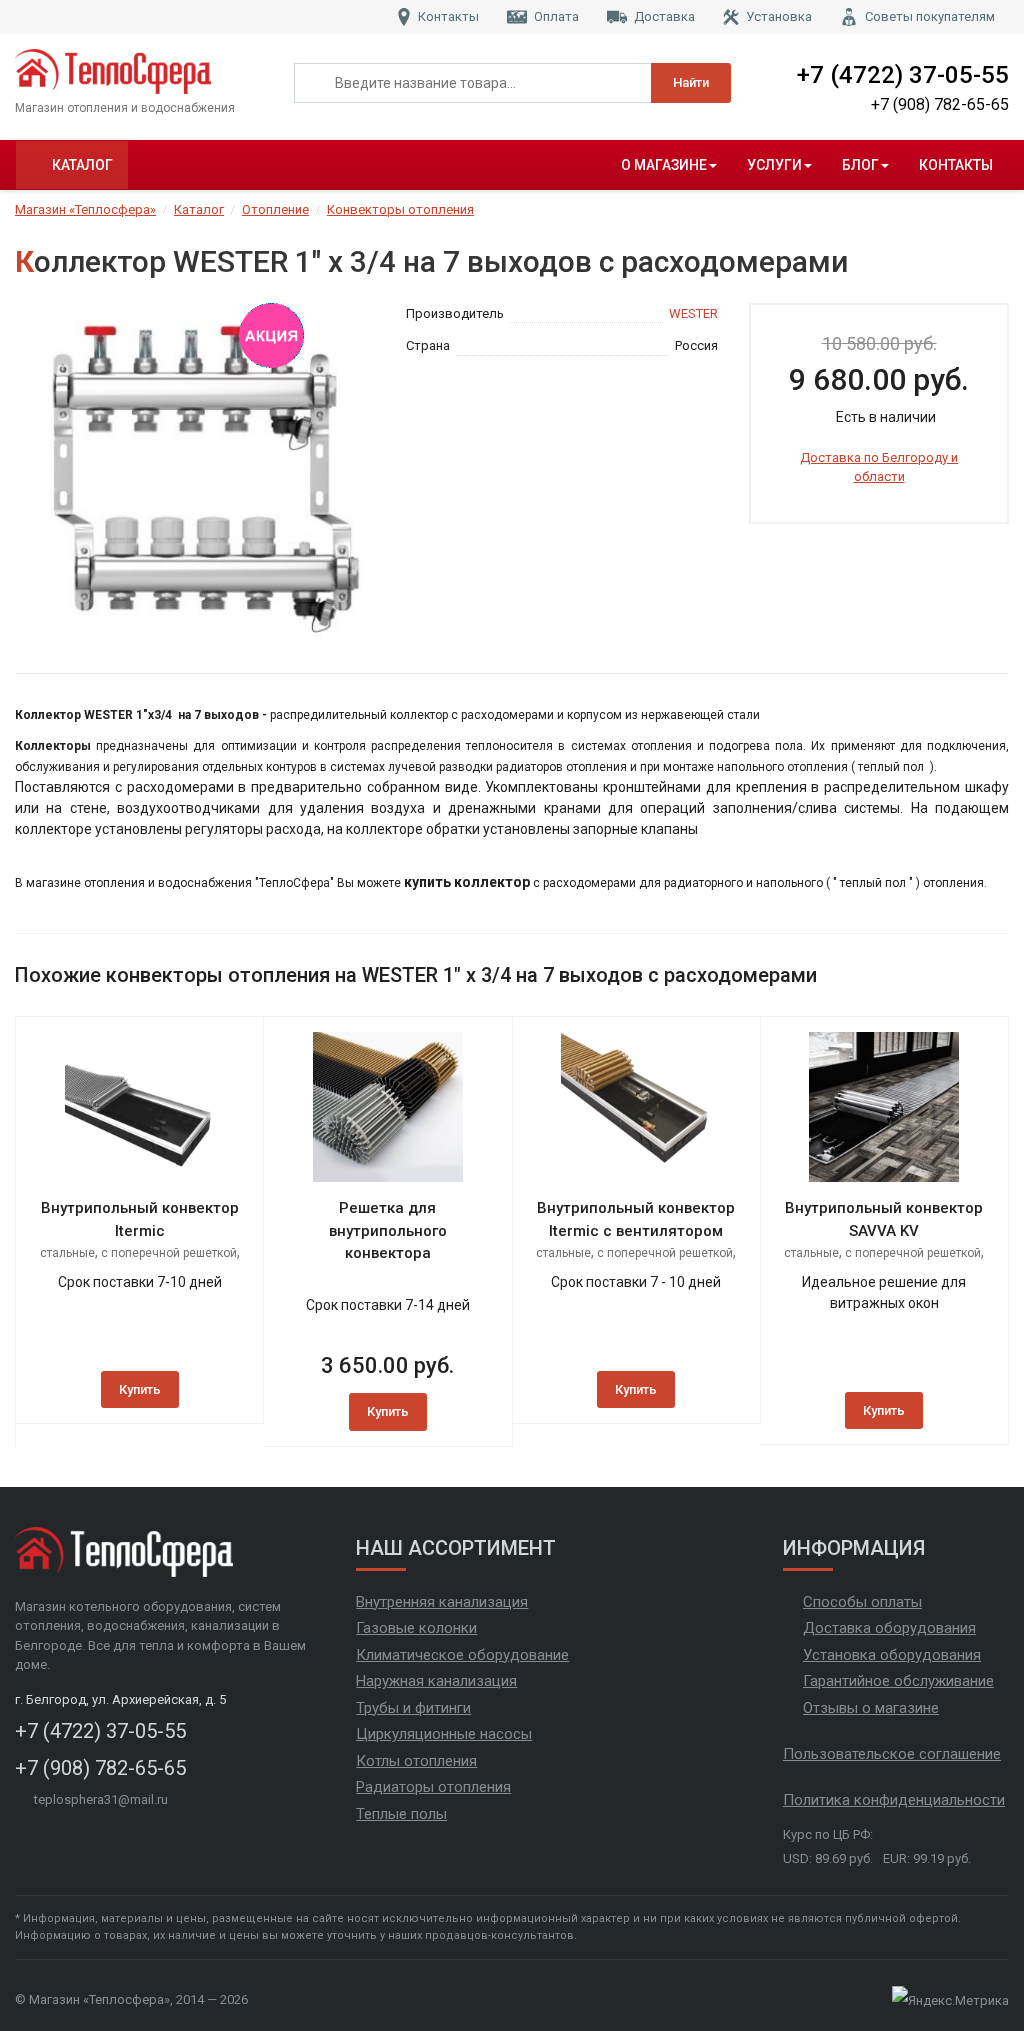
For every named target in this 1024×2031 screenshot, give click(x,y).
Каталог (82, 165)
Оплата (556, 16)
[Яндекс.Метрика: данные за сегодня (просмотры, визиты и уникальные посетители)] (950, 2001)
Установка (779, 16)
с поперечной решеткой (169, 1253)
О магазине (664, 165)
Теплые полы (401, 1814)
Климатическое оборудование (462, 1655)
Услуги (774, 165)
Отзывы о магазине (871, 1708)
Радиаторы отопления (433, 1787)
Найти (691, 82)
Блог (860, 165)
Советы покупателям (930, 16)
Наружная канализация (436, 1681)
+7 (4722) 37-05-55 (903, 75)
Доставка (664, 16)
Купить (140, 1389)
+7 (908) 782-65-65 (940, 104)
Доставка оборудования (889, 1628)
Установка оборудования (892, 1655)
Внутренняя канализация (442, 1602)
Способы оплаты (862, 1602)
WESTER (693, 313)
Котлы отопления (416, 1761)
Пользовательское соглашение (892, 1754)
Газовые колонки (416, 1628)
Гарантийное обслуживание (898, 1681)
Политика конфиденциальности (894, 1800)
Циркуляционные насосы (444, 1734)
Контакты (448, 16)
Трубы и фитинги (413, 1708)
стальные (67, 1253)
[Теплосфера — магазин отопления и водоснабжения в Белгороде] (139, 71)
